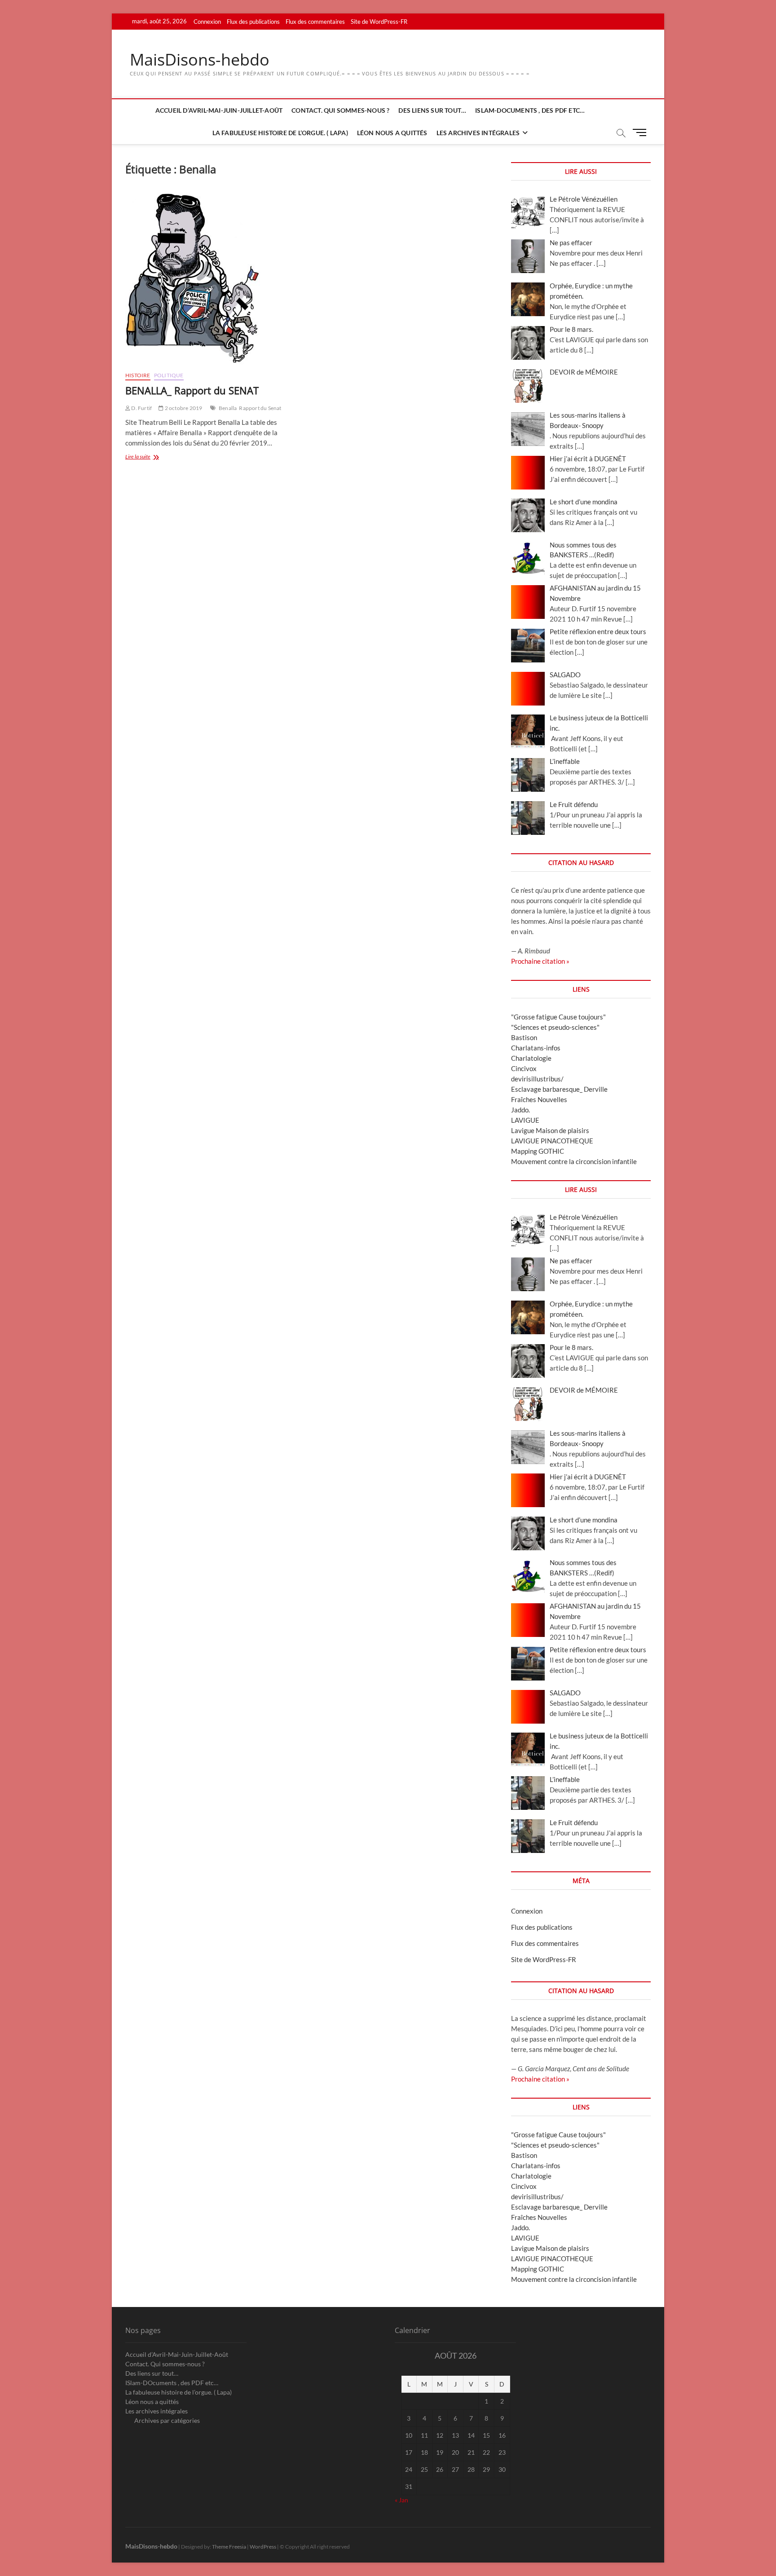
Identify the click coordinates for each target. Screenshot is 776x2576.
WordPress (263, 2547)
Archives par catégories (167, 2420)
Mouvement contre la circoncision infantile (574, 1161)
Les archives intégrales (478, 133)
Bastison (524, 1037)
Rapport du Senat (260, 408)
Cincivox (524, 1068)
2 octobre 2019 (183, 408)
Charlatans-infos (536, 1048)
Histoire (138, 375)
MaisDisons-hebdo (200, 60)
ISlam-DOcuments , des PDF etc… (530, 110)
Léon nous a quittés (392, 133)
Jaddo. (520, 1110)
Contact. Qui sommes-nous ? (340, 110)
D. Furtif (141, 408)
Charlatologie (531, 1058)
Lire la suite (149, 457)
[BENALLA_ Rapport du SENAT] (214, 278)
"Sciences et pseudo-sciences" (555, 1027)
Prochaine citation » (540, 961)
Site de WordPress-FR (379, 22)
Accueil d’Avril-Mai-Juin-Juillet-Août (219, 110)
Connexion (207, 22)
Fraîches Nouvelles (539, 1099)
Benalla (228, 408)
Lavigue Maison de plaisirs (550, 1130)
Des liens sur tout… (432, 110)
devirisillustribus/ (537, 1079)
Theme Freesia (229, 2547)
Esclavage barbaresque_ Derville (559, 1089)
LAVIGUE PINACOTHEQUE (552, 1141)
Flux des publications (253, 22)
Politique (169, 375)
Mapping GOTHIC (538, 1151)
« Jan (401, 2500)
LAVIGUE (525, 1120)
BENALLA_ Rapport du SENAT (192, 390)
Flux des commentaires (315, 22)
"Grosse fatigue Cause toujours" (558, 1017)
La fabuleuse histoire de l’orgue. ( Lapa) (280, 133)
